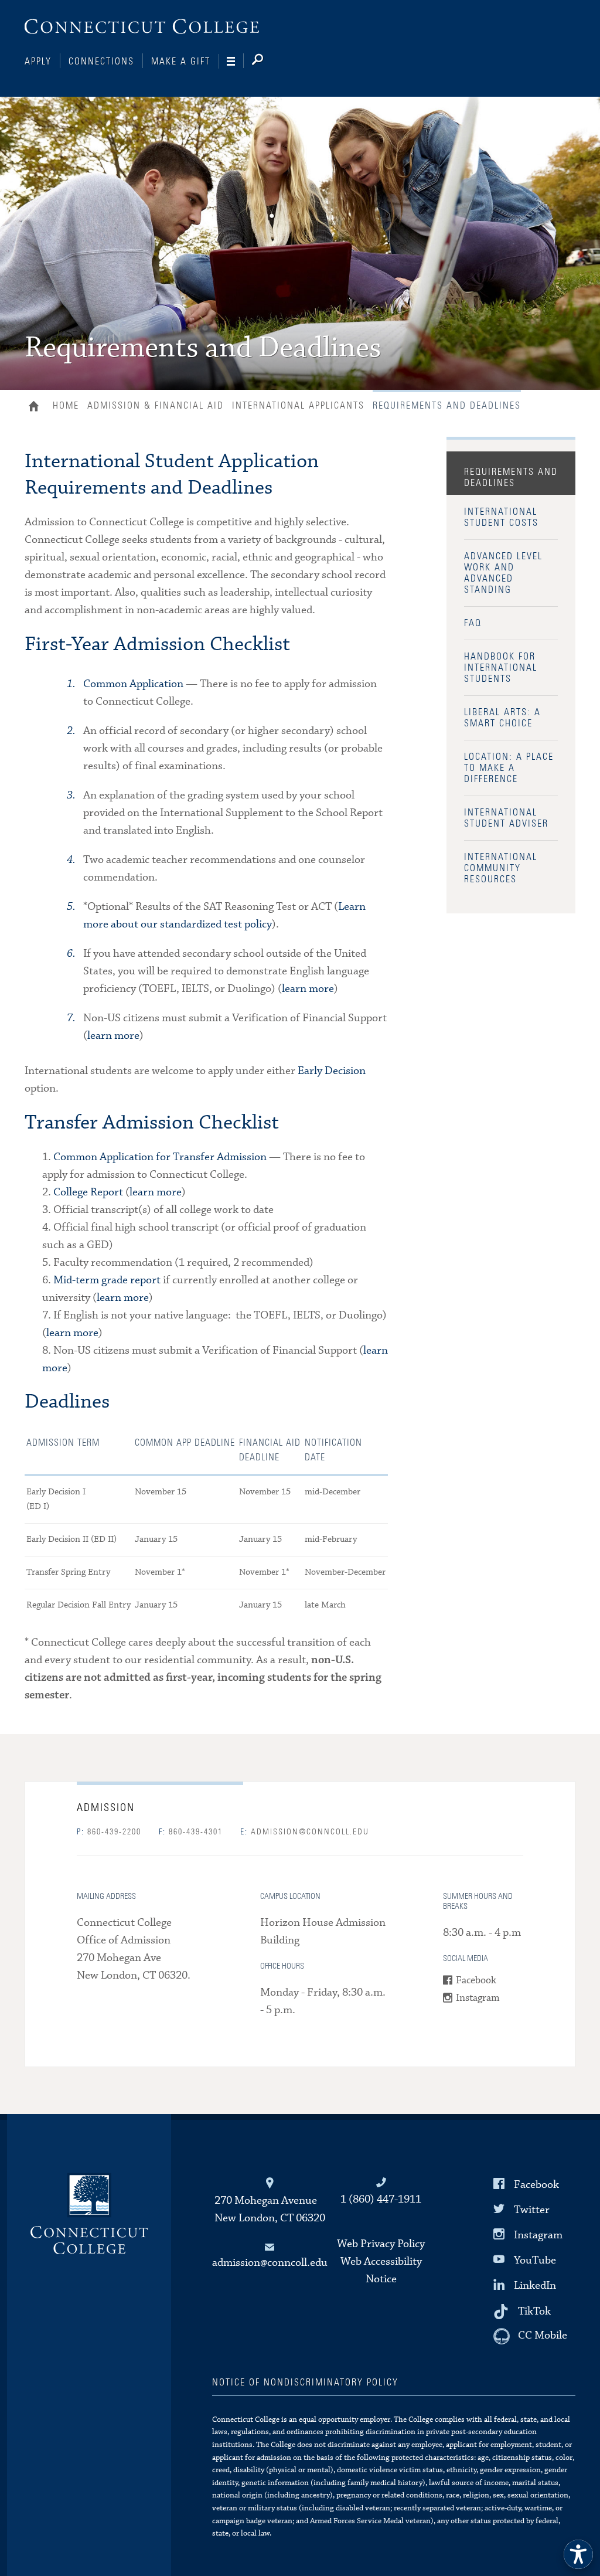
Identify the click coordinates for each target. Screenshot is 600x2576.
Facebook (476, 1981)
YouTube (535, 2260)
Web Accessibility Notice (381, 2270)
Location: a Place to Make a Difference (509, 768)
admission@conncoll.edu (305, 1832)
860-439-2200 (109, 1832)
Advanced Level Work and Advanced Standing (503, 573)
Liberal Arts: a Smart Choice (502, 718)
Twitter (532, 2210)
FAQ (473, 623)
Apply (38, 62)
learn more (308, 989)
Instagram (478, 1998)
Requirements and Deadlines (511, 478)
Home (37, 407)
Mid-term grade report (107, 1280)
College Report (88, 1192)
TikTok (534, 2311)
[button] (578, 2554)
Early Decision (332, 1071)
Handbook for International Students (501, 668)
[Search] (267, 62)
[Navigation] (235, 62)
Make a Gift (181, 62)
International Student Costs (501, 517)
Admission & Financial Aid (156, 406)
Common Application (133, 684)
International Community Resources (501, 868)
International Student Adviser (506, 818)
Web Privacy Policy (381, 2244)
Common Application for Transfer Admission (160, 1157)
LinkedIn (535, 2286)
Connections (101, 62)
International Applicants (298, 406)
